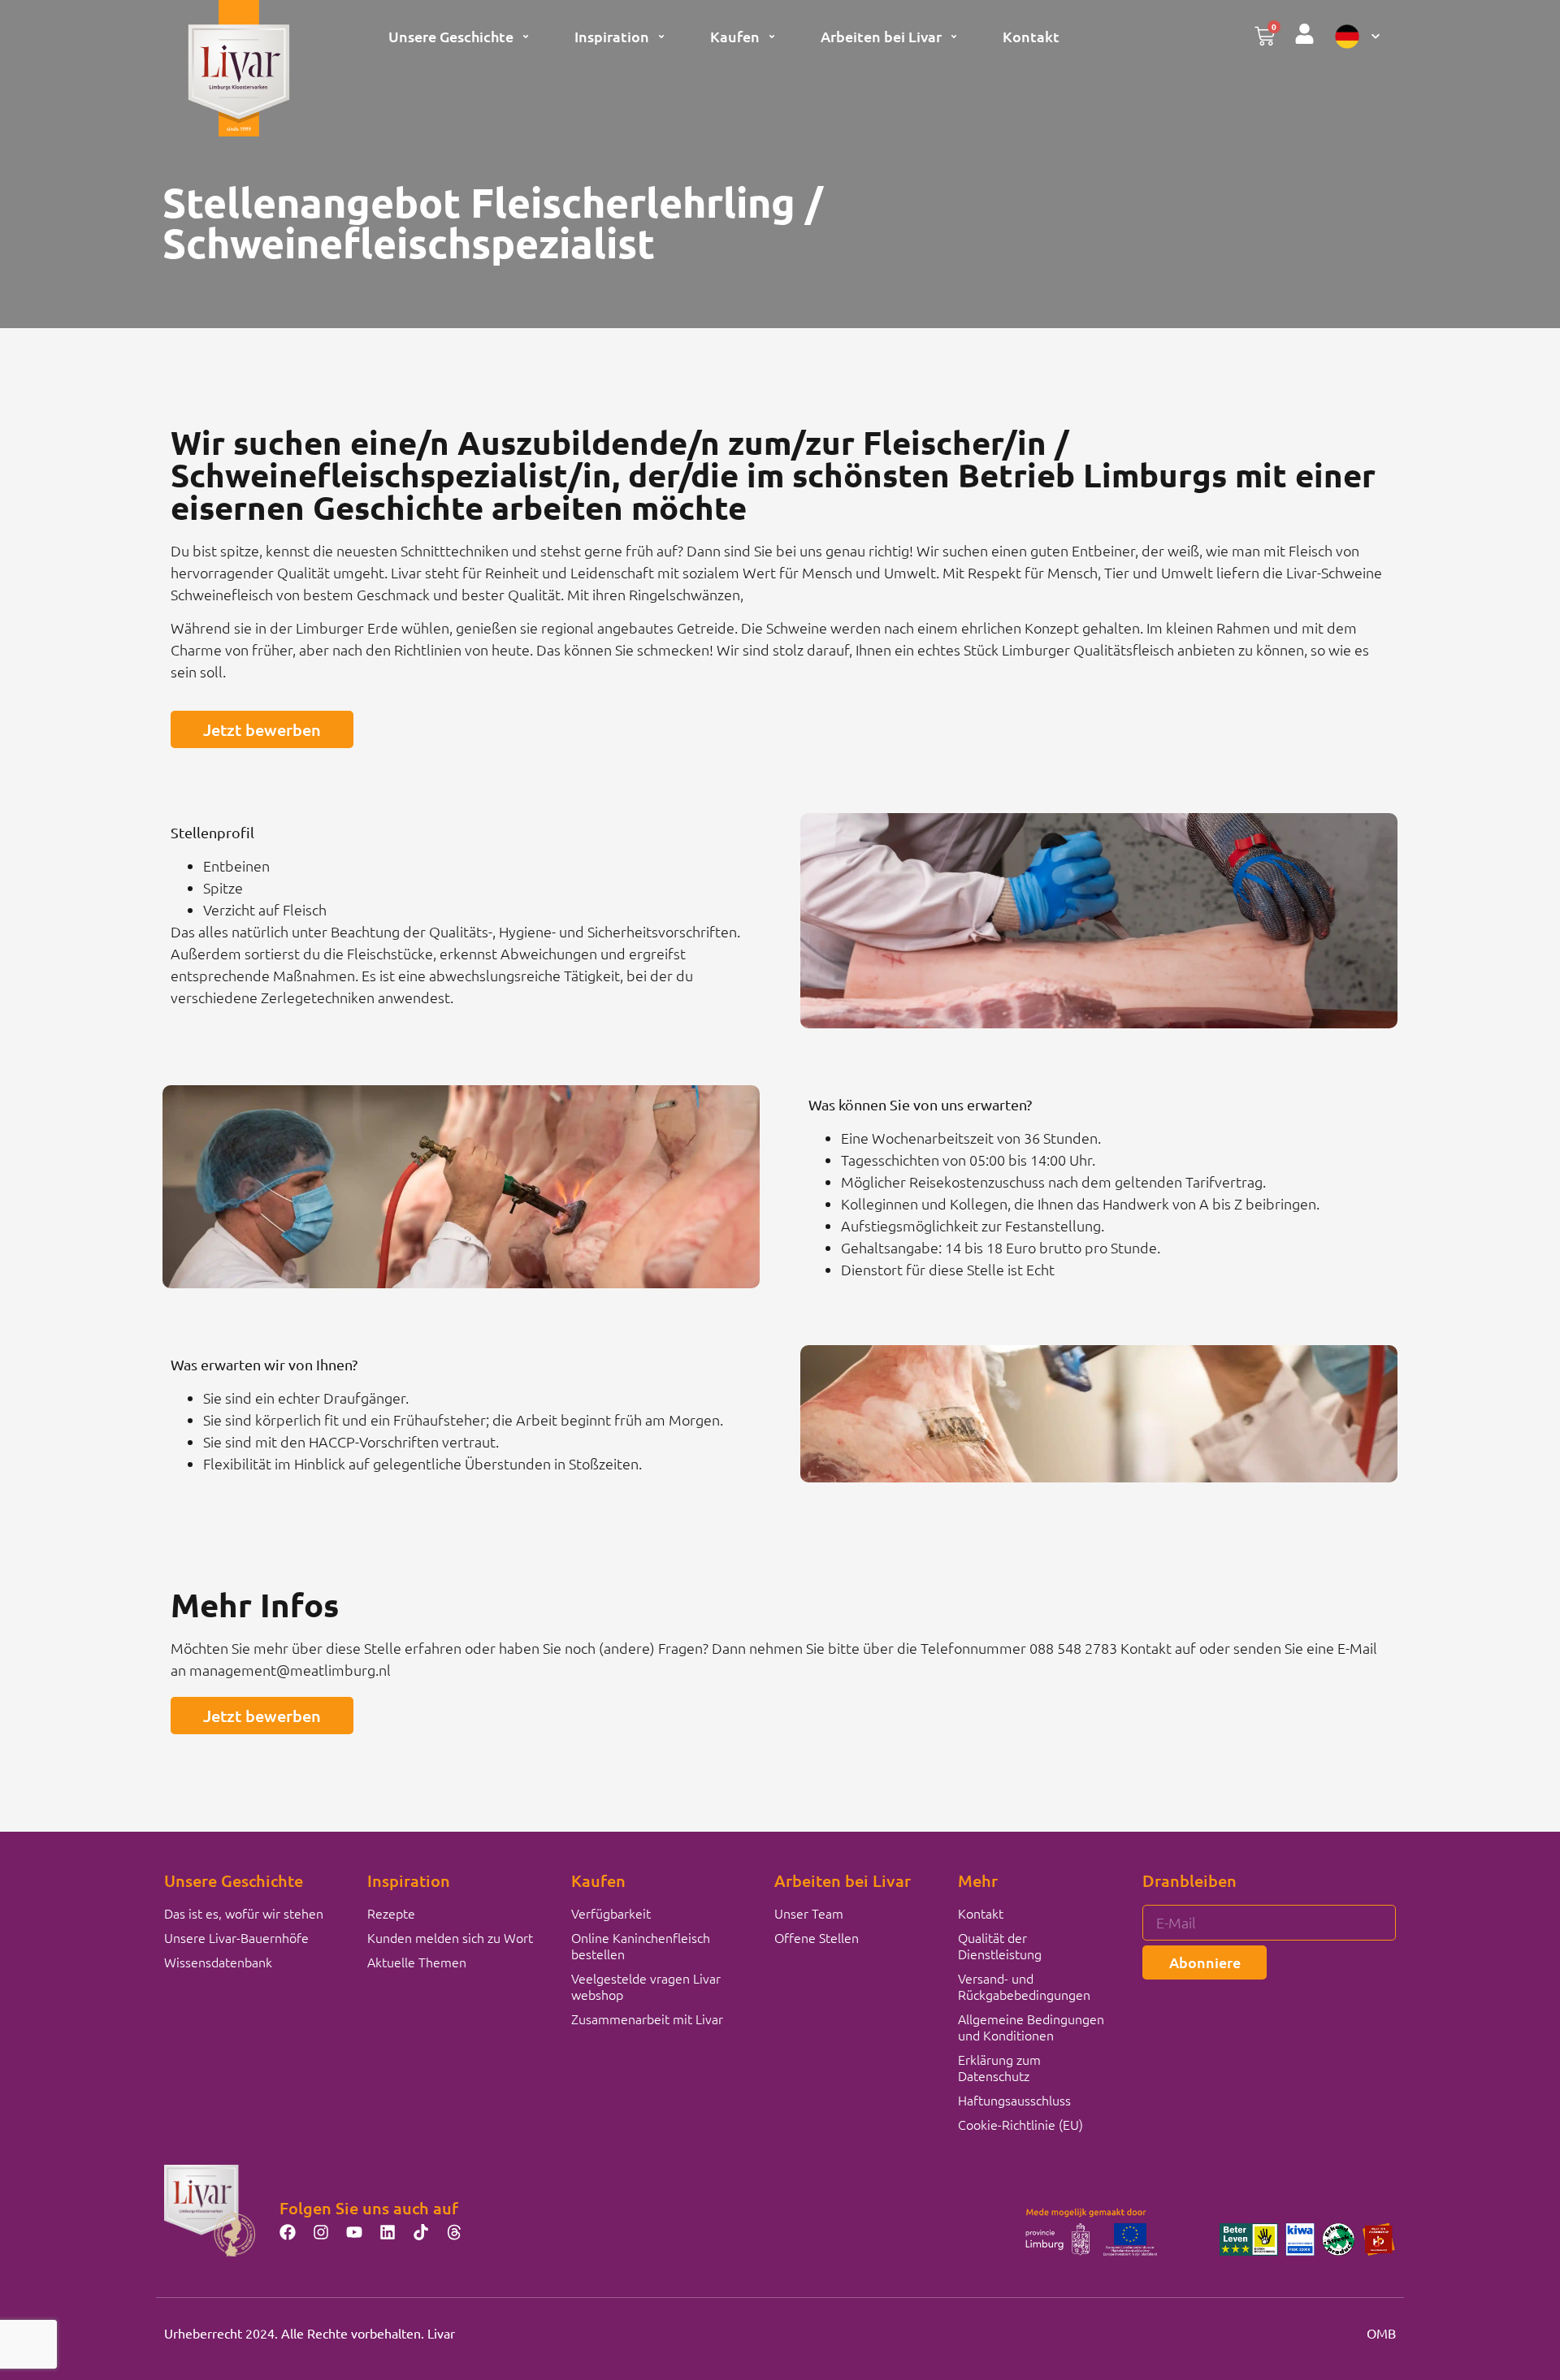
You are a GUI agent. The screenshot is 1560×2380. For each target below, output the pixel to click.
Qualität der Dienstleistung (1000, 1945)
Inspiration (612, 36)
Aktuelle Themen (417, 1962)
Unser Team (809, 1913)
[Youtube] (354, 2232)
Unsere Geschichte (451, 36)
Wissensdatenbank (218, 1962)
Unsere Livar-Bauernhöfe (236, 1937)
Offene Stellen (817, 1937)
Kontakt (1031, 36)
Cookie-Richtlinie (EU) (1020, 2124)
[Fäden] (454, 2232)
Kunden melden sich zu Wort (450, 1937)
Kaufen (735, 36)
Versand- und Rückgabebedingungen (1024, 1986)
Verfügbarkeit (611, 1913)
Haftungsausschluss (1014, 2100)
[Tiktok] (421, 2232)
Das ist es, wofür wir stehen (244, 1913)
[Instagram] (321, 2232)
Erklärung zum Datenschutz (999, 2067)
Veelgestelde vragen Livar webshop (646, 1986)
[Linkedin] (388, 2232)
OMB (1381, 2333)
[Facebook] (288, 2232)
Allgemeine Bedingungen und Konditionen (1031, 2027)
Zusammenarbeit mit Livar (647, 2019)
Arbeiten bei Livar (881, 36)
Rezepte (391, 1913)
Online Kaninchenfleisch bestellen (641, 1945)
